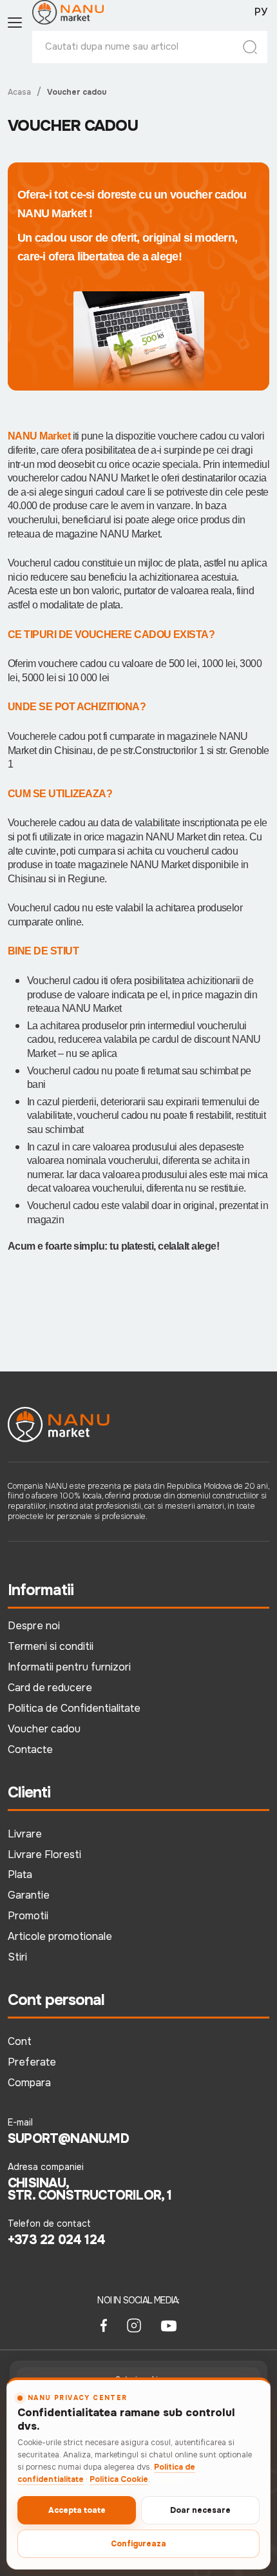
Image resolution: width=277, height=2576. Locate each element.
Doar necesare (200, 2510)
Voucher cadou (44, 1729)
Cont (20, 2041)
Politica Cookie (119, 2479)
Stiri (17, 1957)
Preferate (32, 2062)
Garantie (29, 1895)
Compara (29, 2083)
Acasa (19, 92)
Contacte (30, 1749)
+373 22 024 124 (56, 2240)
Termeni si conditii (51, 1646)
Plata (20, 1874)
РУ (261, 12)
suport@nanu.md (68, 2139)
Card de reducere (50, 1688)
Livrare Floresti (44, 1855)
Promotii (28, 1916)
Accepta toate (77, 2510)
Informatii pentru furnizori (69, 1667)
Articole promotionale (60, 1936)
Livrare (25, 1834)
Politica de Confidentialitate (74, 1708)
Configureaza (138, 2544)
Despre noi (34, 1626)
